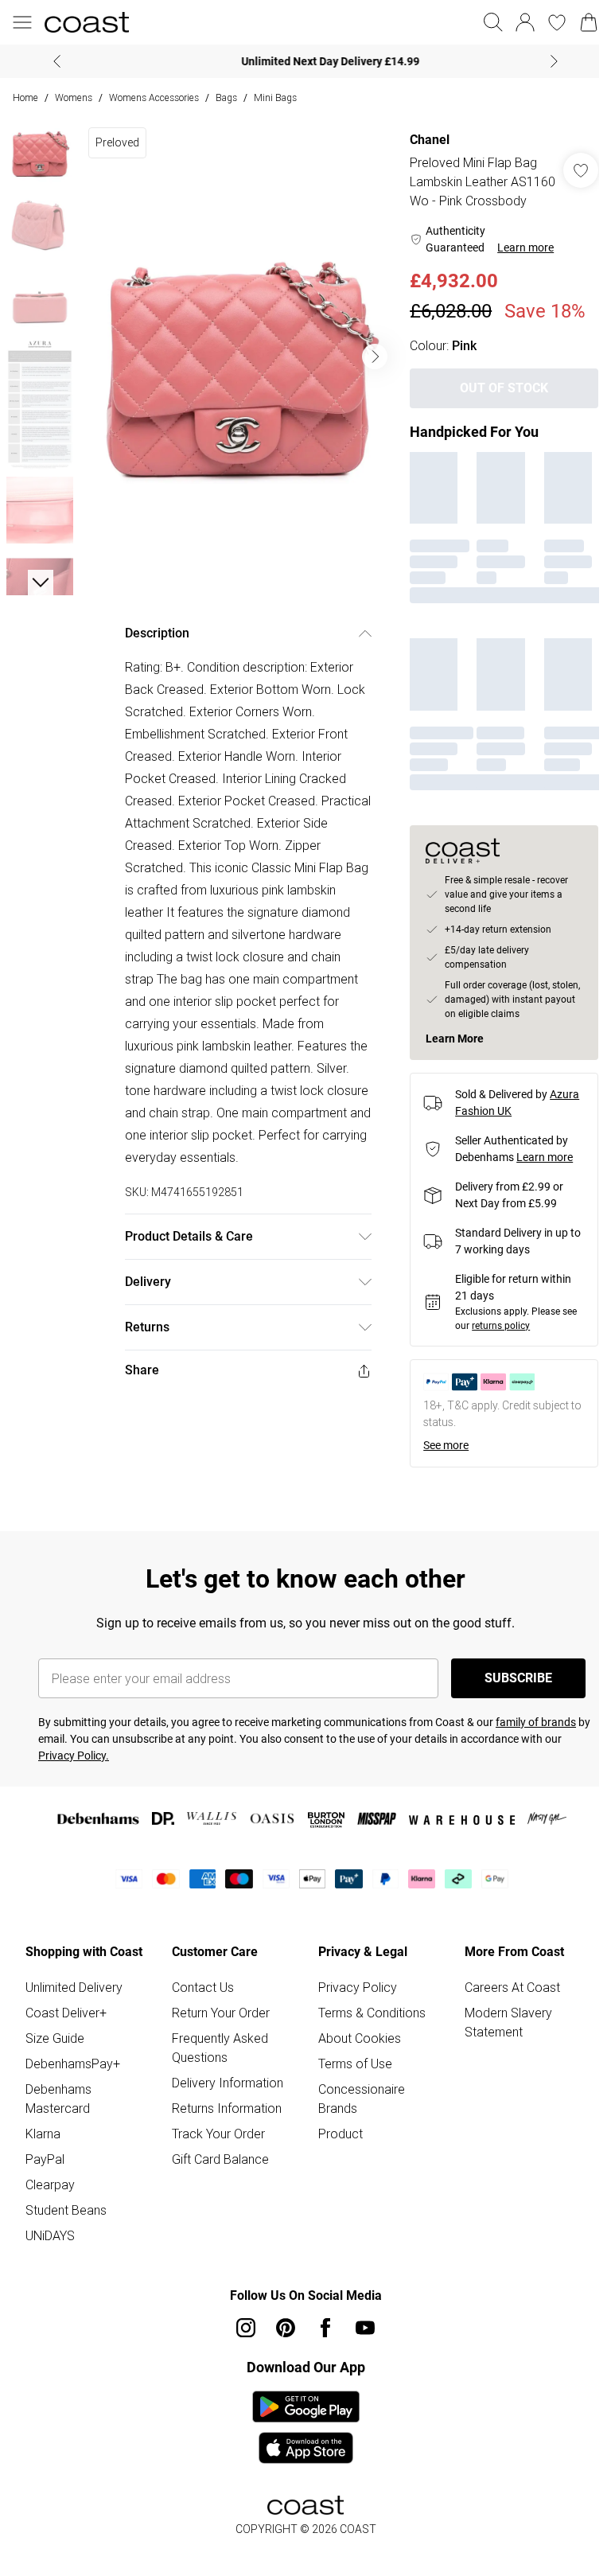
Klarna (43, 2149)
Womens (74, 97)
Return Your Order (218, 2028)
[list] (234, 351)
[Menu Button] (22, 22)
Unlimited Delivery (74, 2002)
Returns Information (224, 2123)
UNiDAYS (50, 2251)
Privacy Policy (352, 2002)
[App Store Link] (300, 2442)
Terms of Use (350, 2079)
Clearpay (50, 2200)
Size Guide (55, 2053)
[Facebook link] (320, 2343)
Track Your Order (215, 2149)
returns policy (493, 1341)
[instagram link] (240, 2343)
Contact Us (200, 2002)
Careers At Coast (504, 2002)
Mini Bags (275, 97)
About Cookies (354, 2053)
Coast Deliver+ (66, 2028)
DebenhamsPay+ (73, 2079)
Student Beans (66, 2225)
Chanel (422, 140)
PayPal (45, 2174)
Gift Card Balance (217, 2174)
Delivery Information (224, 2098)
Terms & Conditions (366, 2028)
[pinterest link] (280, 2343)
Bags (226, 97)
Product (335, 2149)
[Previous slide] (51, 61)
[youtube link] (360, 2343)
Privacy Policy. (74, 1771)
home (25, 97)
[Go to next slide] (367, 351)
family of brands (536, 1737)
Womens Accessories (154, 97)
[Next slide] (549, 61)
